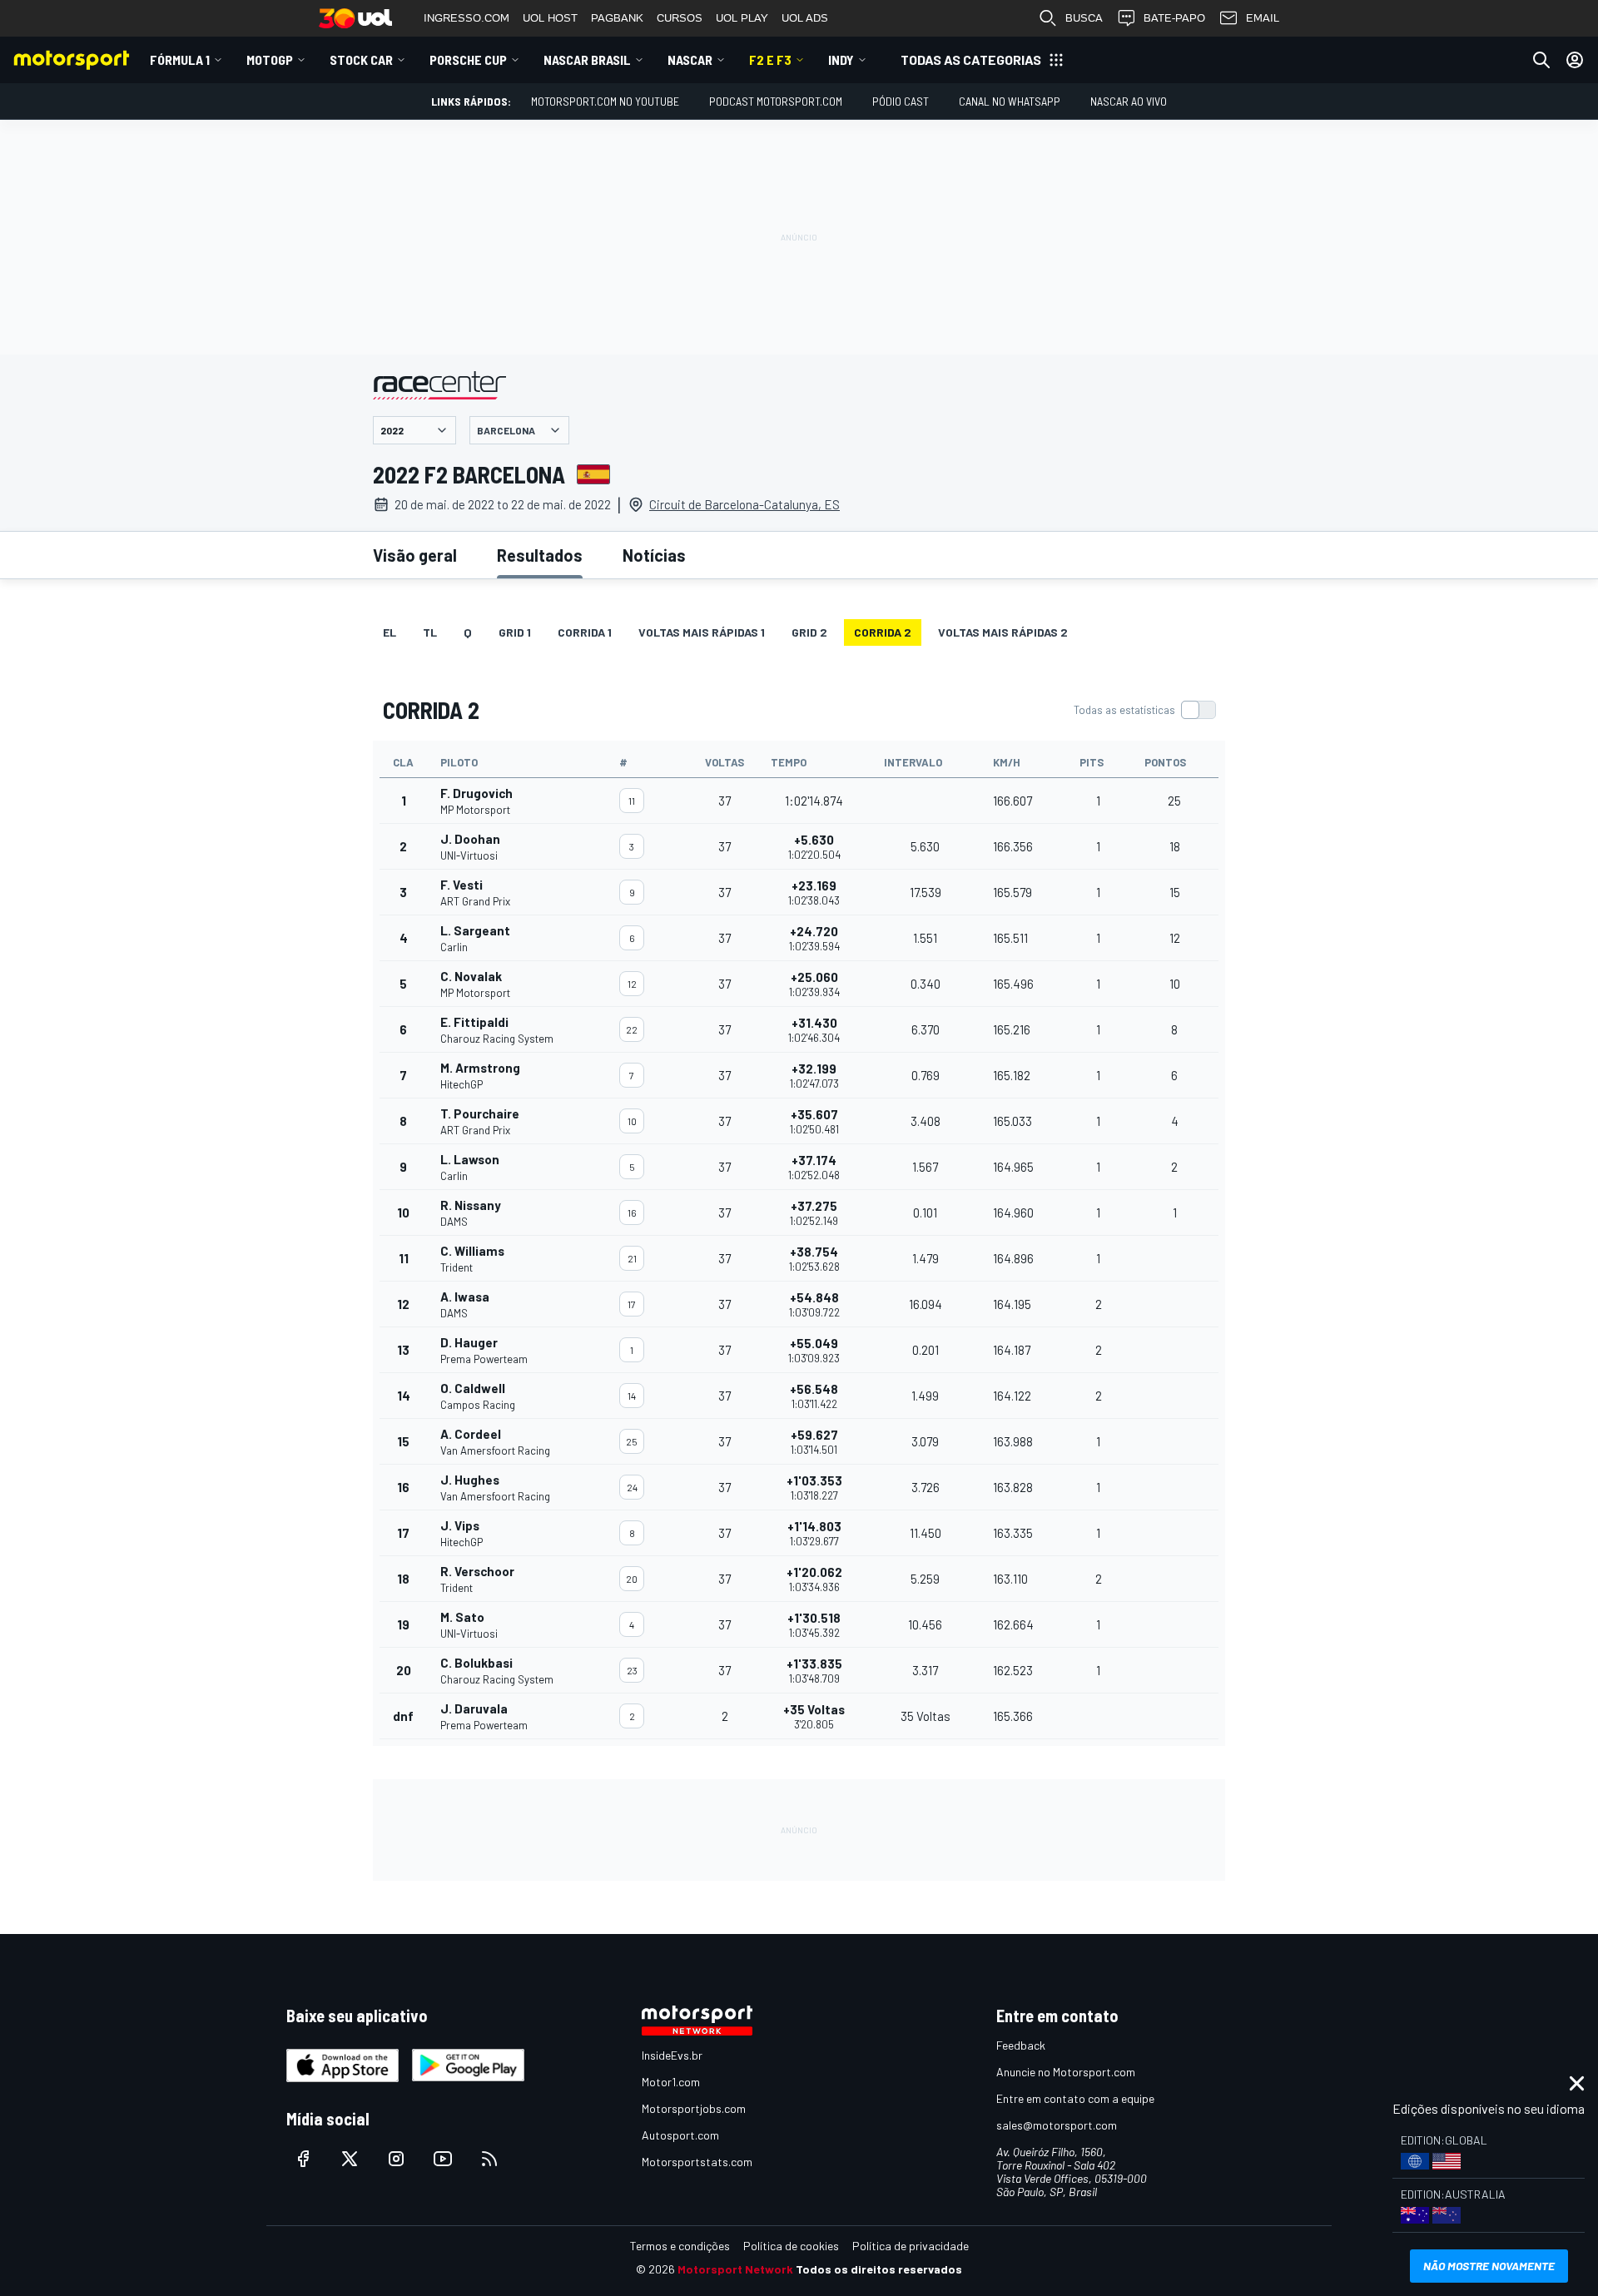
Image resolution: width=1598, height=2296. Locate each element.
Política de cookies (791, 2246)
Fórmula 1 (180, 60)
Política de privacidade (911, 2246)
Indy (841, 60)
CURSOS (680, 18)
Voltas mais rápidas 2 (1003, 632)
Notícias (654, 555)
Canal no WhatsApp (1010, 101)
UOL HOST (550, 18)
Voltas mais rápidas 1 (702, 632)
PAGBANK (617, 18)
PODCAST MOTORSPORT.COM (776, 101)
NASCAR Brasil (587, 60)
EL (390, 632)
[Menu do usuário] (1575, 60)
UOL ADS (805, 18)
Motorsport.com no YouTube (605, 101)
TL (430, 632)
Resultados (540, 555)
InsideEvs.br (672, 2055)
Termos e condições (680, 2246)
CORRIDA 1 (585, 632)
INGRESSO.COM (466, 18)
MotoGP (270, 60)
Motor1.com (671, 2082)
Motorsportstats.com (697, 2162)
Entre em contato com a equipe (1075, 2098)
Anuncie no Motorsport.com (1066, 2072)
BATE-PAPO (1174, 18)
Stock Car (361, 60)
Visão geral (415, 555)
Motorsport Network (735, 2269)
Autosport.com (680, 2135)
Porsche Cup (468, 60)
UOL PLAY (742, 18)
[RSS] (489, 2159)
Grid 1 (515, 632)
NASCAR (690, 60)
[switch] (1144, 710)
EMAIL (1263, 18)
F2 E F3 (770, 60)
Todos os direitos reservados (879, 2269)
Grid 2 (809, 632)
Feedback (1021, 2045)
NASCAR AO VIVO (1129, 101)
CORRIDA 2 (883, 632)
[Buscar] (1541, 60)
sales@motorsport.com (1057, 2125)
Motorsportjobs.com (694, 2108)
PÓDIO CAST (901, 101)
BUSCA (1084, 18)
